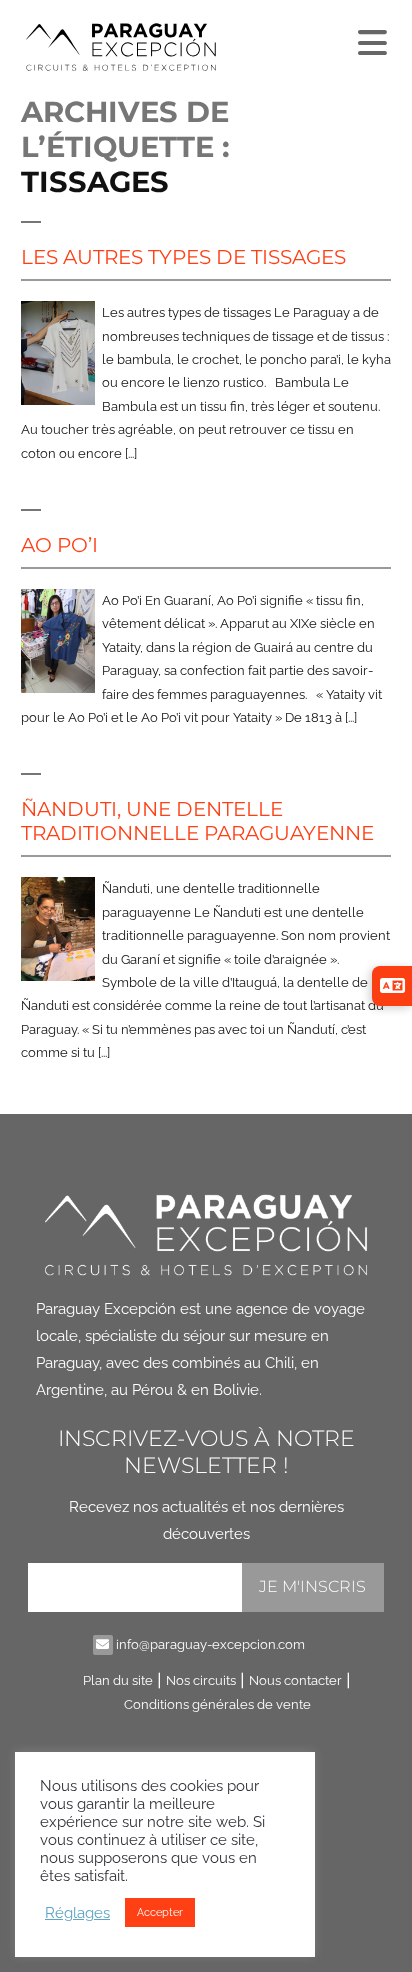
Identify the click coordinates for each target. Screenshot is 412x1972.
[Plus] (370, 38)
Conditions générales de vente (217, 1704)
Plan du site (118, 1680)
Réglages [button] (77, 1912)
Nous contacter (295, 1680)
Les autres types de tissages (183, 257)
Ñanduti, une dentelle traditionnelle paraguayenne (197, 821)
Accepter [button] (160, 1912)
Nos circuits (201, 1680)
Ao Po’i (59, 545)
